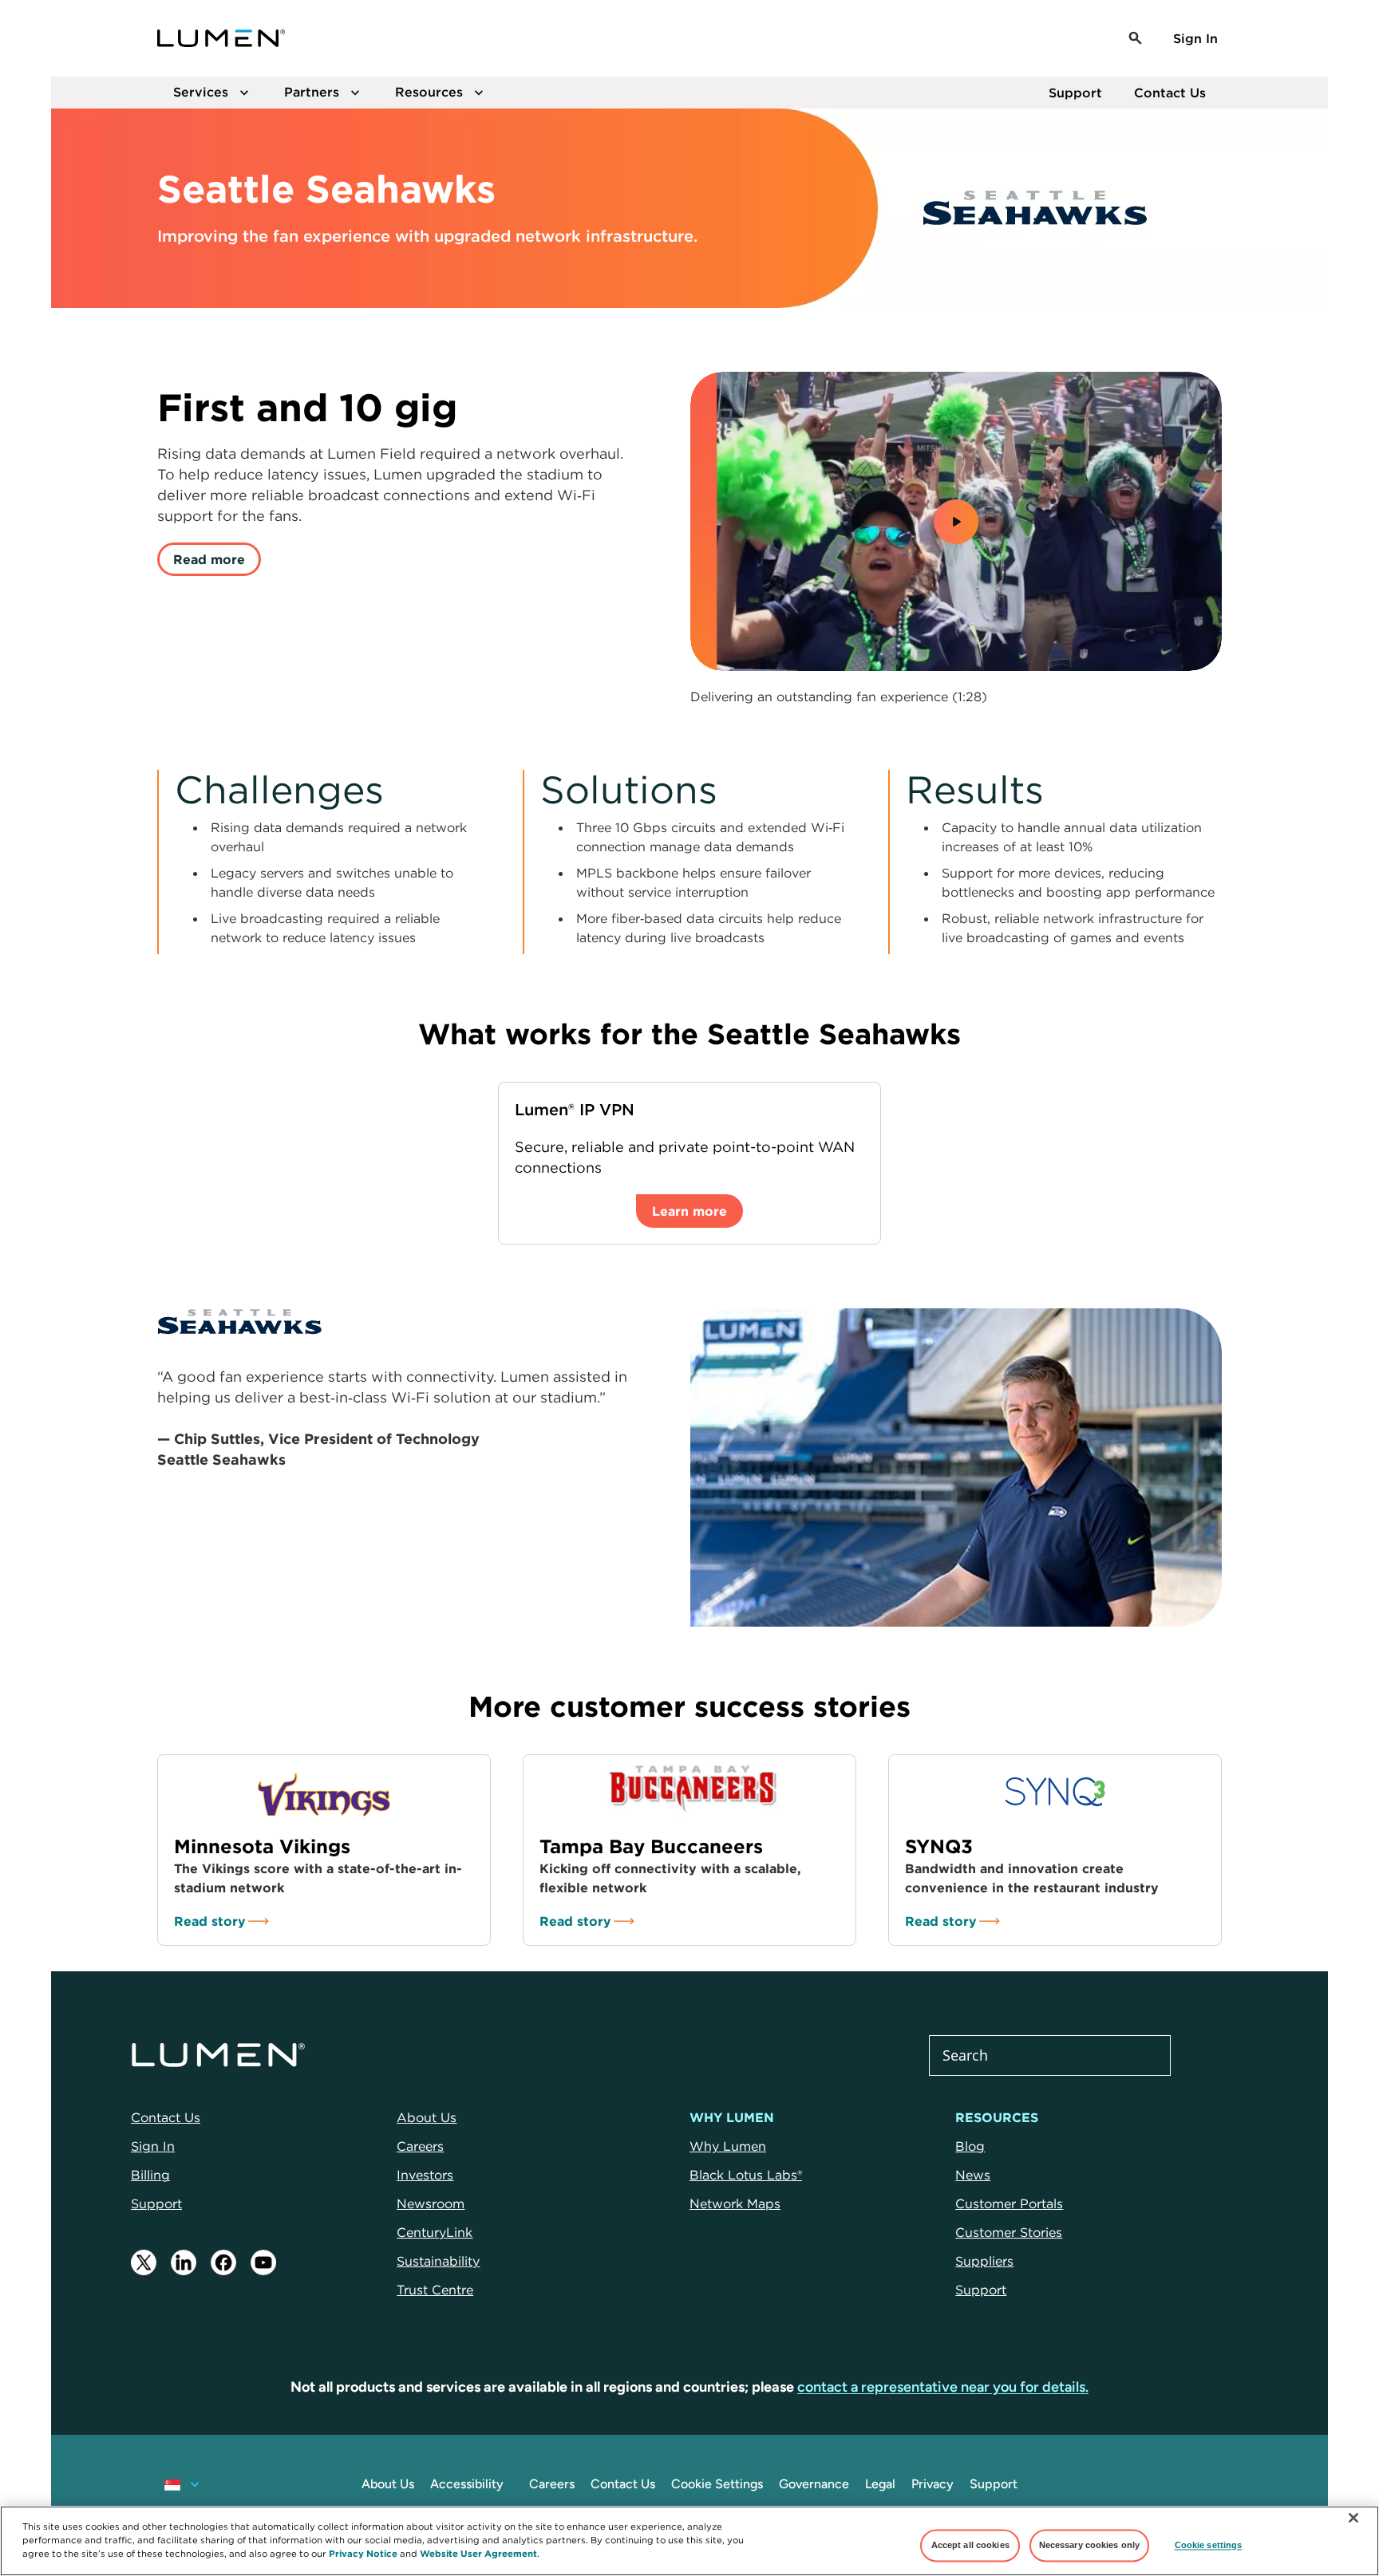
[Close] (1353, 2518)
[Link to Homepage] (221, 38)
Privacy (933, 2484)
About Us (388, 2484)
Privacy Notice (363, 2553)
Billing (150, 2175)
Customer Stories (1009, 2232)
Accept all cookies (970, 2545)
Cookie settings (1209, 2545)
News (973, 2175)
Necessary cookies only (1090, 2545)
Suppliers (984, 2261)
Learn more (689, 1211)
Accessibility (467, 2484)
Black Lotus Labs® (746, 2175)
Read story (210, 1921)
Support (1075, 93)
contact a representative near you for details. (943, 2387)
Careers (552, 2484)
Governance (814, 2484)
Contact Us (1170, 93)
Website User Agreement (478, 2553)
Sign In (1195, 38)
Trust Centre (435, 2290)
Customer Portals (1009, 2203)
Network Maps (735, 2203)
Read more (209, 559)
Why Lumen (728, 2146)
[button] (1136, 38)
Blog (970, 2146)
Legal (880, 2484)
